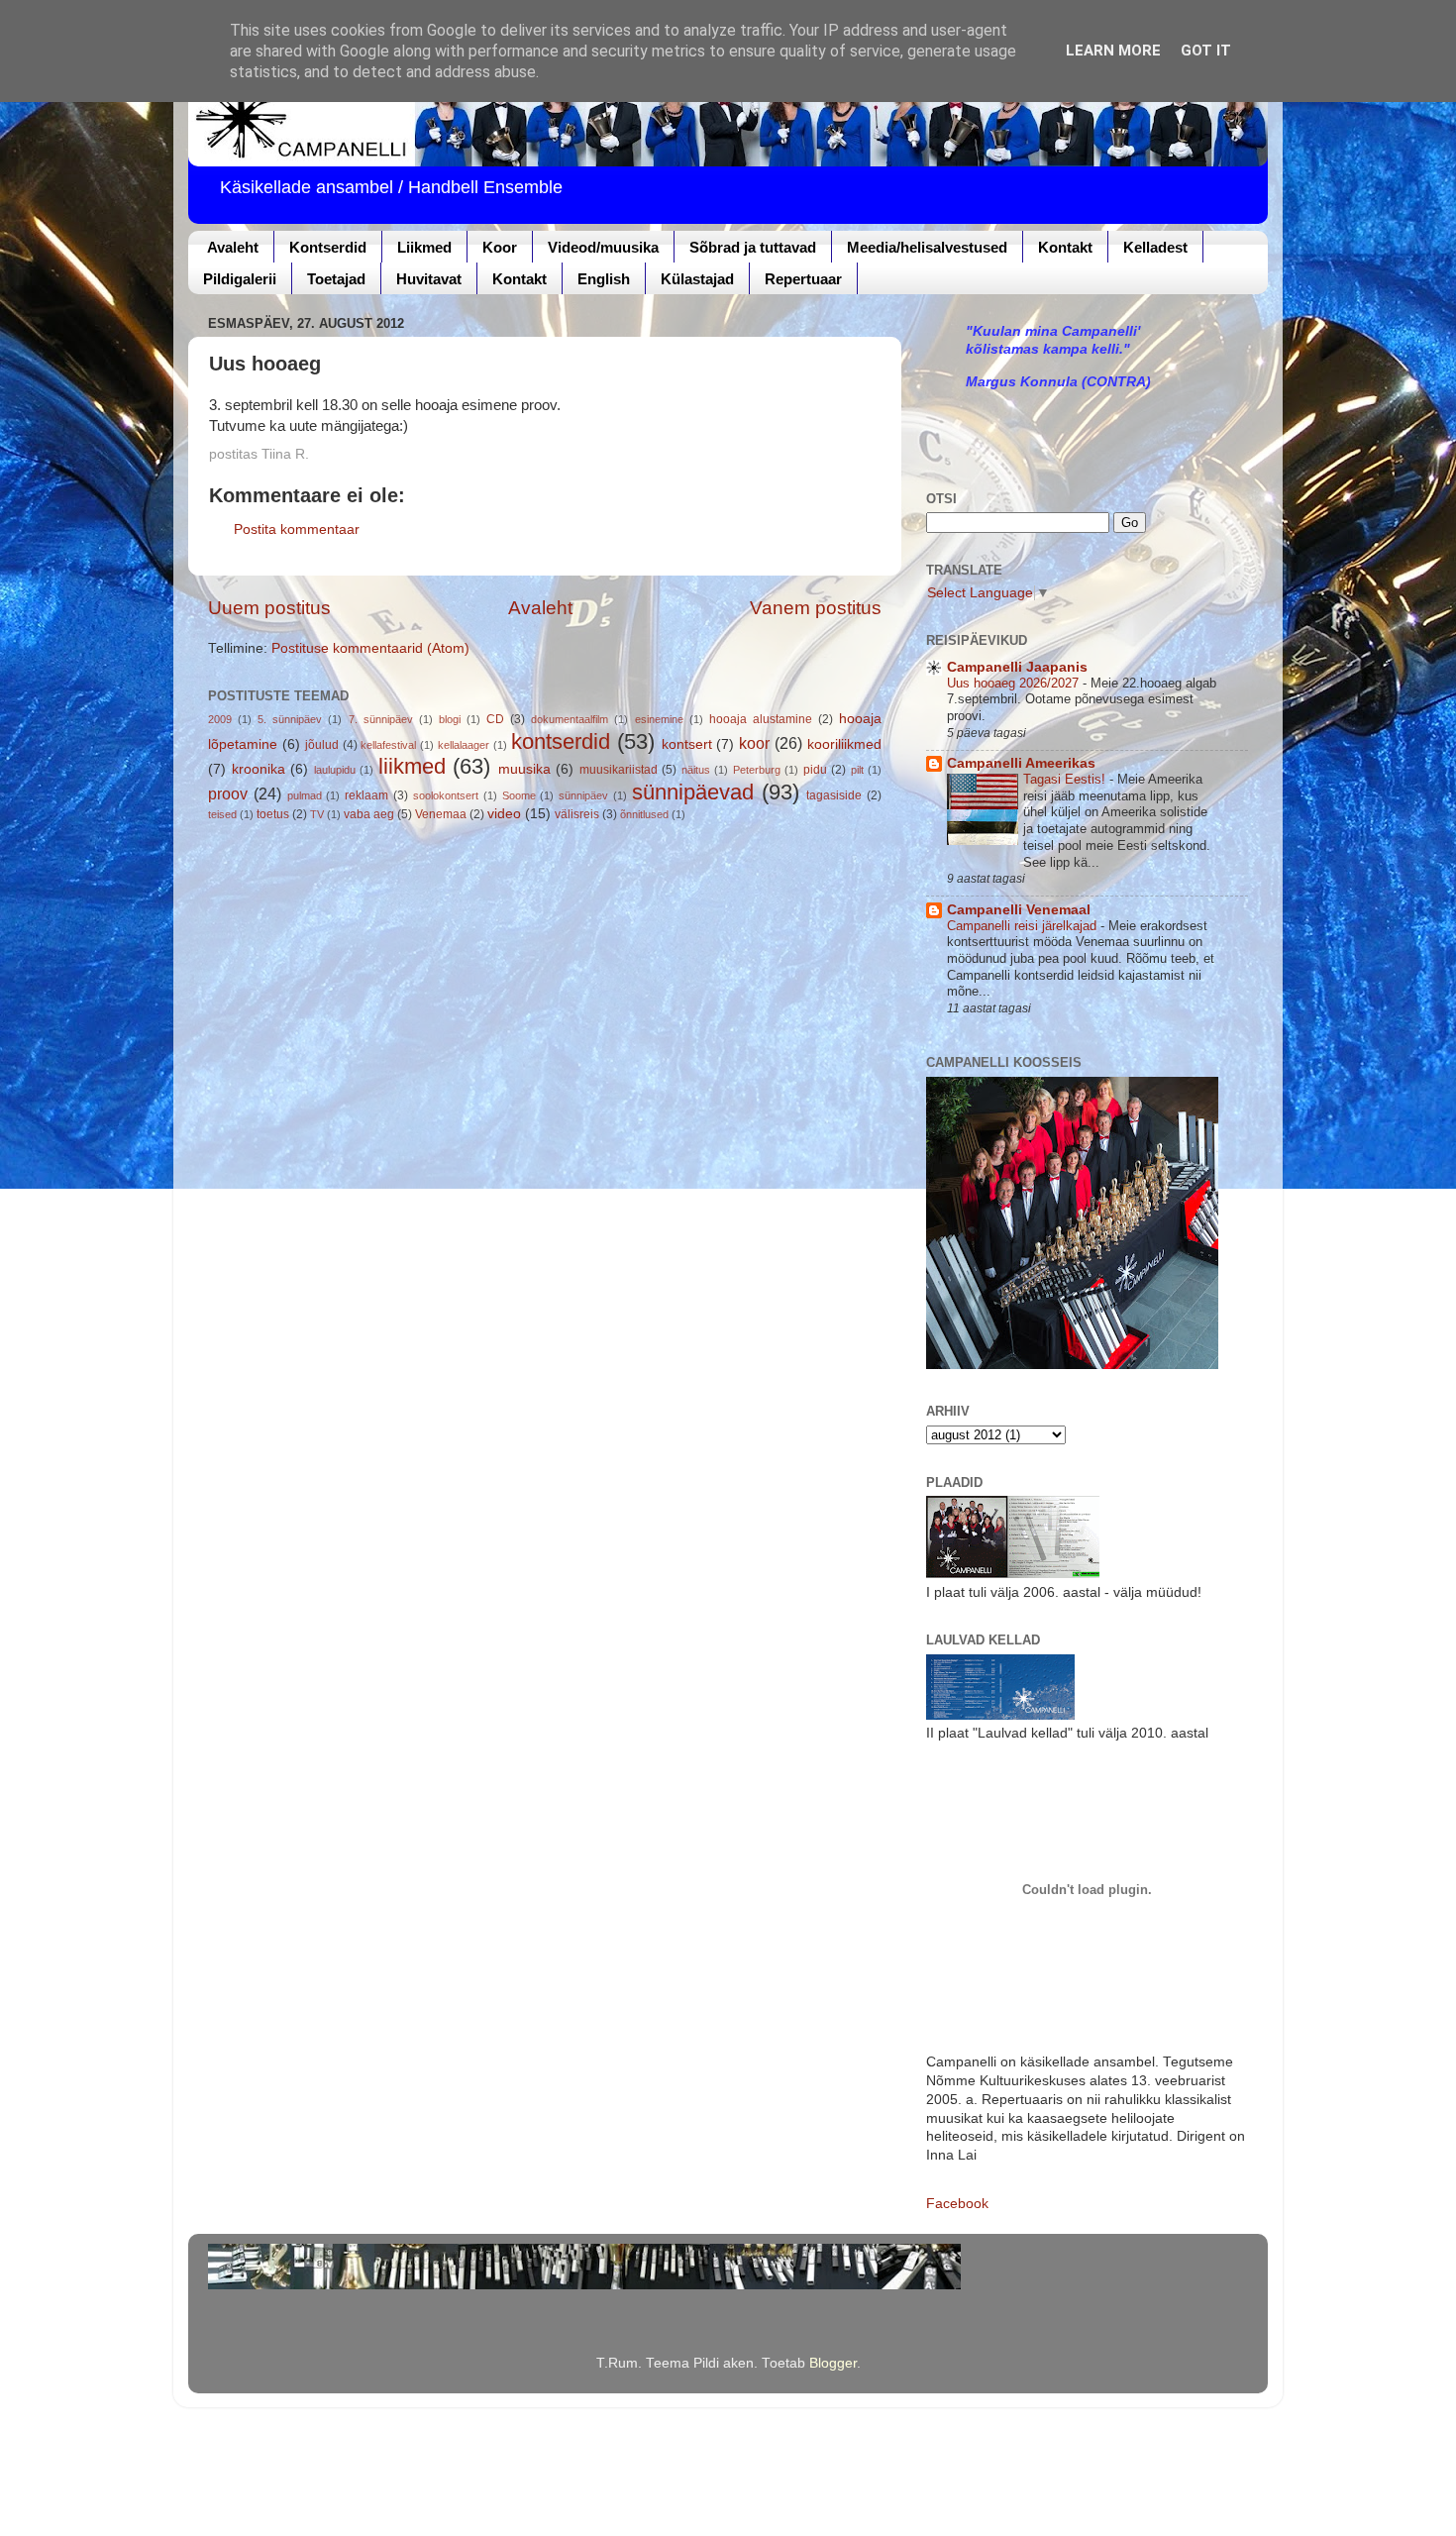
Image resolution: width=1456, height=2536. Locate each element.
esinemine (659, 719)
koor (754, 743)
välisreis (577, 814)
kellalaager (464, 745)
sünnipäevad (693, 792)
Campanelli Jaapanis (1017, 667)
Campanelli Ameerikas (1021, 763)
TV (317, 814)
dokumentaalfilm (570, 719)
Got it (1206, 51)
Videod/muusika (603, 247)
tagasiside (834, 795)
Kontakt (1065, 247)
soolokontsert (446, 795)
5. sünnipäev (290, 719)
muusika (524, 769)
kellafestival (388, 745)
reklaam (366, 795)
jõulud (322, 745)
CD (495, 719)
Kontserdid (328, 247)
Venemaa (441, 814)
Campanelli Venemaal (1019, 910)
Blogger (833, 2363)
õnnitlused (644, 814)
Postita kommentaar (297, 529)
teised (222, 814)
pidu (815, 770)
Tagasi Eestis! (1066, 779)
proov (228, 793)
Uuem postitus (269, 608)
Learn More (1113, 51)
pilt (857, 770)
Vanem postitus (816, 608)
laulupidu (335, 770)
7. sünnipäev (381, 719)
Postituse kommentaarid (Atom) (370, 648)
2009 (220, 719)
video (504, 814)
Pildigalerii (240, 279)
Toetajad (336, 279)
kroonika (259, 769)
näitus (696, 770)
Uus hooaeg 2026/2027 (1015, 683)
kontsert (687, 744)
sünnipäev (583, 795)
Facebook (957, 2204)
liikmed (412, 766)
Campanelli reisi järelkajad (1024, 926)
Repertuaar (803, 279)
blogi (450, 719)
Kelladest (1155, 247)
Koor (500, 247)
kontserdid (561, 741)
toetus (273, 814)
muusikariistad (619, 770)
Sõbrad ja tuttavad (753, 247)
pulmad (305, 795)
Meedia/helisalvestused (927, 247)
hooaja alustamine (761, 719)
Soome (519, 795)
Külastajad (697, 279)
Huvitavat (429, 279)
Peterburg (757, 770)
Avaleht (233, 247)
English (604, 279)
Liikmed (424, 247)
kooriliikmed (844, 744)
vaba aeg (369, 814)
